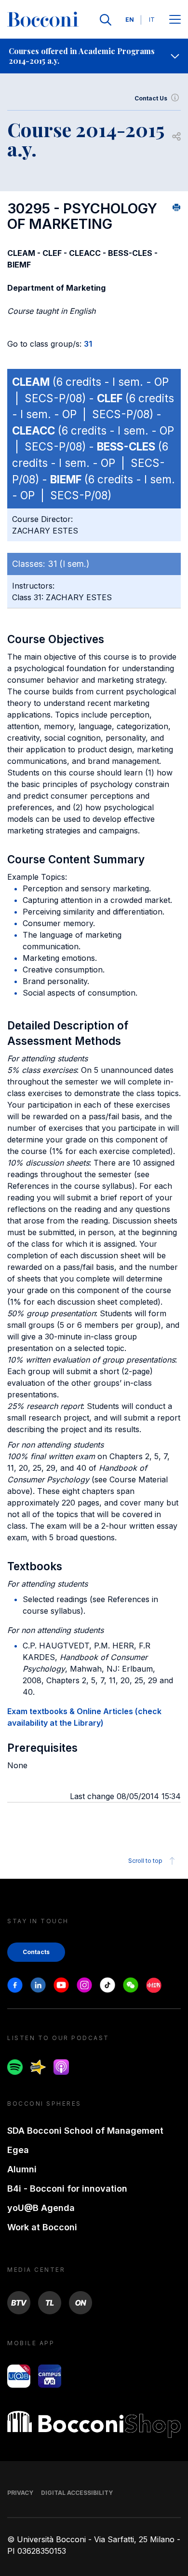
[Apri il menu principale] (175, 20)
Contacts (36, 1952)
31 (88, 344)
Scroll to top (145, 1861)
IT (152, 20)
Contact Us (151, 98)
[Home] (43, 20)
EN (130, 20)
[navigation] (94, 56)
